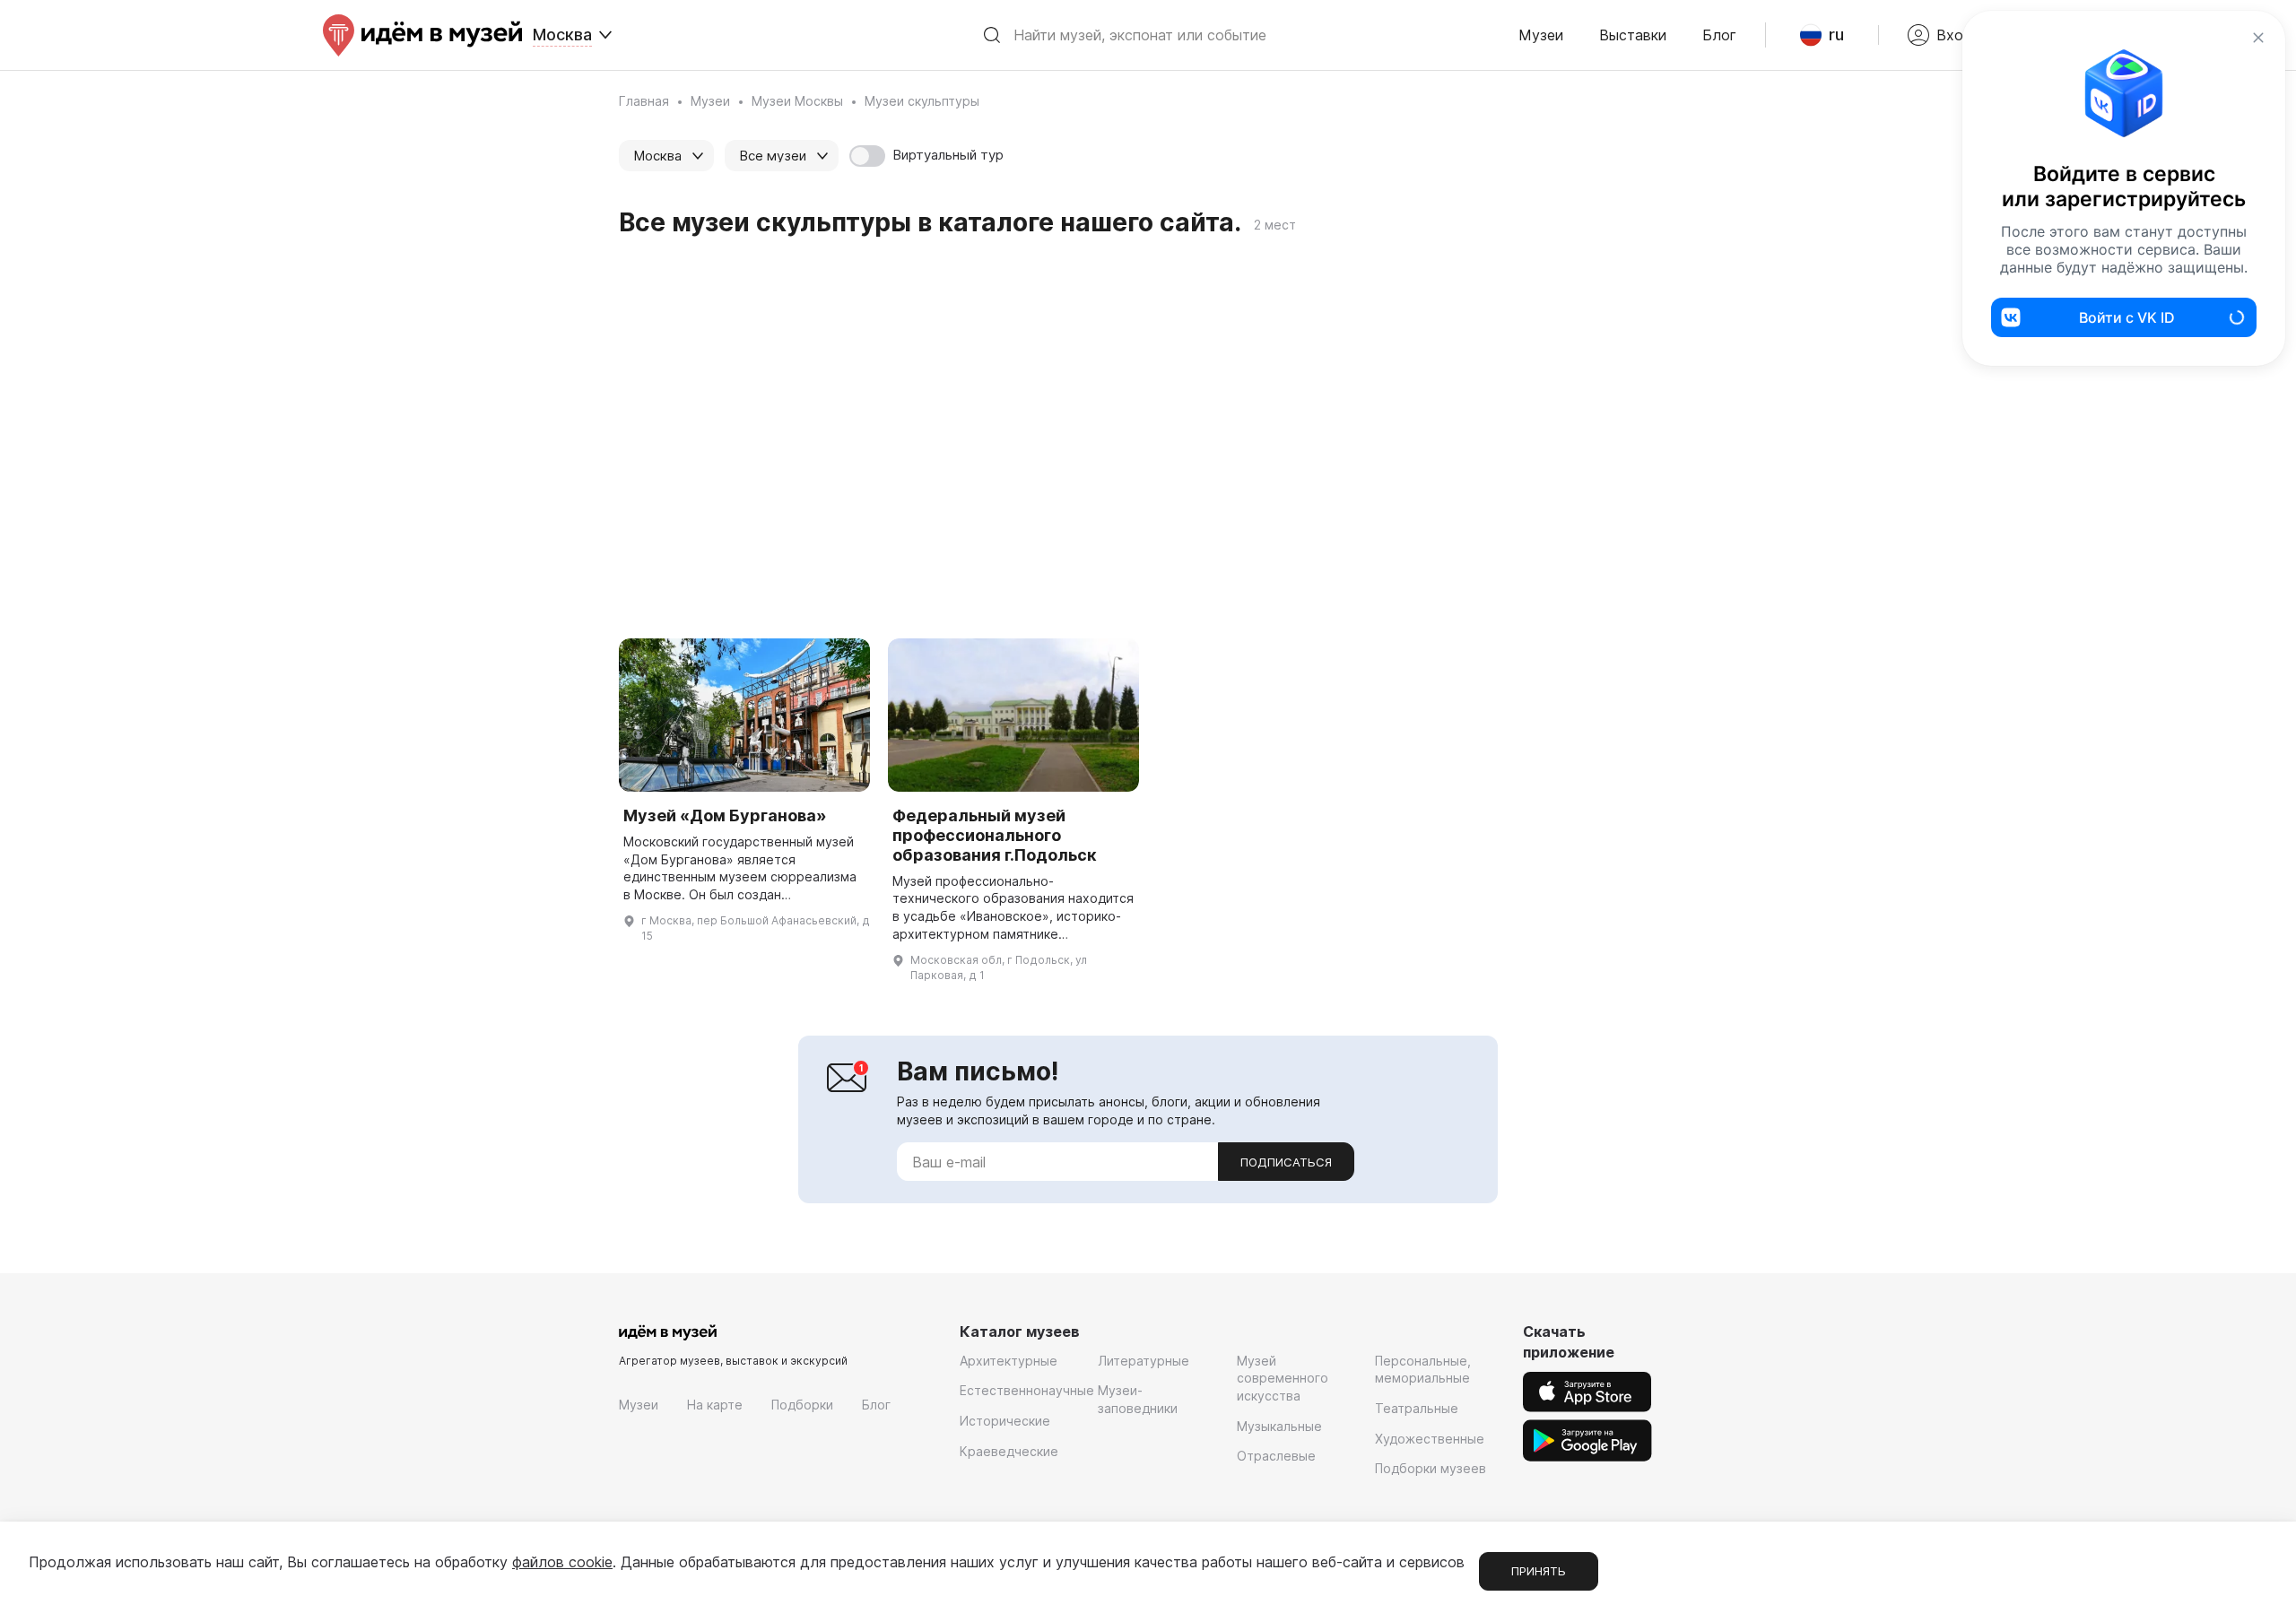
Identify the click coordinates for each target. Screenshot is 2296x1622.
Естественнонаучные (1027, 1390)
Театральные (1417, 1408)
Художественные (1430, 1439)
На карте (715, 1405)
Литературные (1144, 1361)
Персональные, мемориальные (1423, 1370)
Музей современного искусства (1283, 1378)
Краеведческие (1009, 1451)
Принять (1539, 1571)
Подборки (802, 1405)
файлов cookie (562, 1562)
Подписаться (1286, 1162)
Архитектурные (1009, 1361)
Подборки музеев (1431, 1468)
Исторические (1005, 1421)
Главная (644, 101)
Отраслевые (1276, 1456)
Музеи (1541, 35)
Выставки (1633, 35)
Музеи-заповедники (1138, 1399)
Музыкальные (1279, 1426)
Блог (1719, 35)
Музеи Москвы (797, 101)
